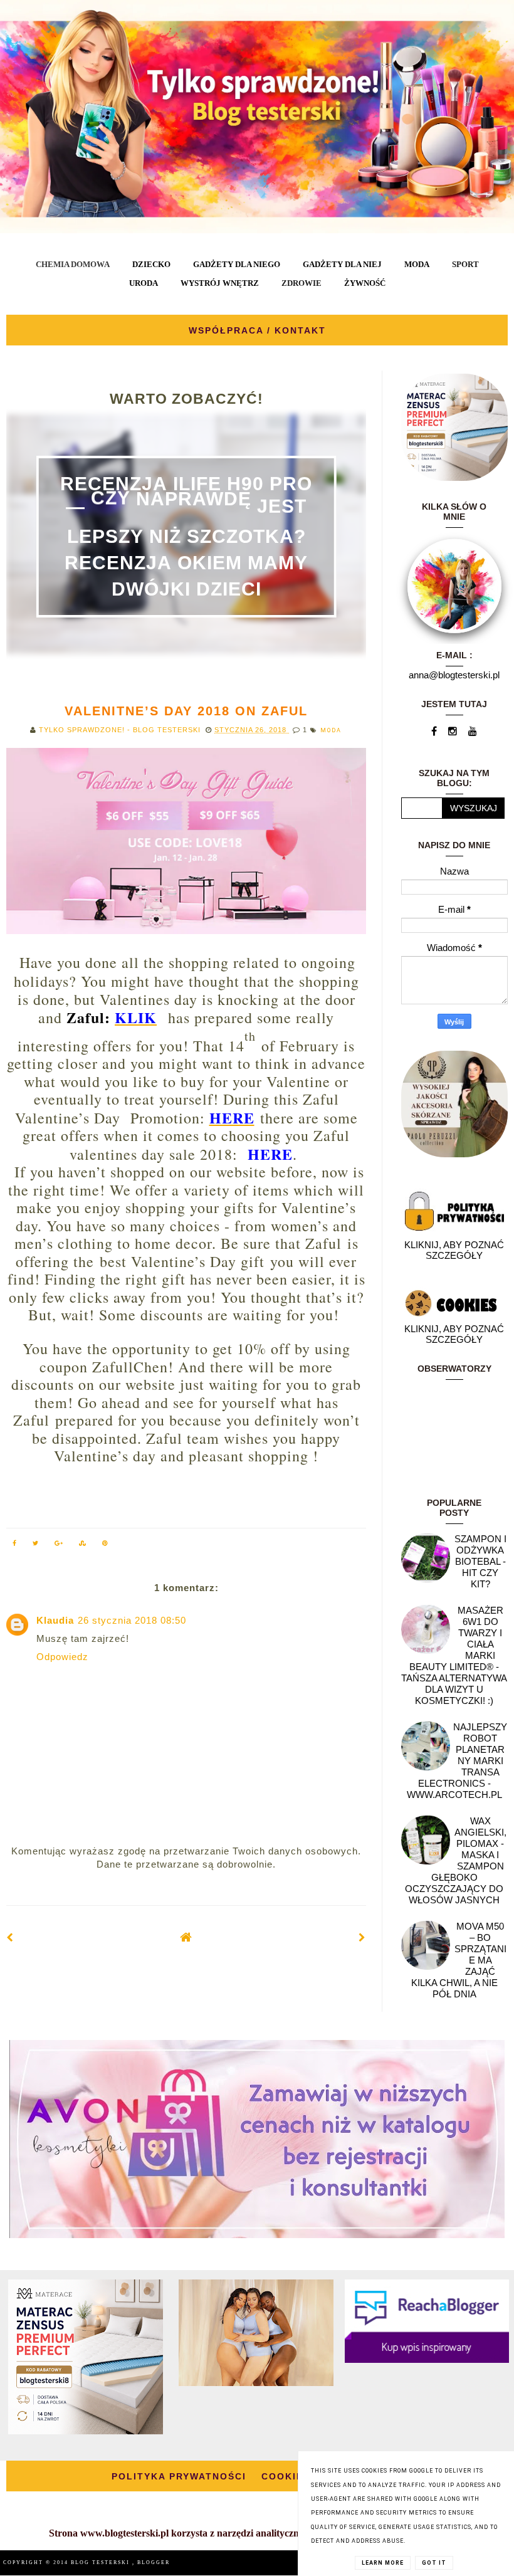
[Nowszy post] (10, 1937)
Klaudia (55, 1620)
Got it (434, 2563)
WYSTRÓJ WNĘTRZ (220, 283)
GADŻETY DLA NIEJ (342, 264)
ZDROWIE (302, 283)
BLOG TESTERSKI (102, 2563)
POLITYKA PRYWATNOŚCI (179, 2476)
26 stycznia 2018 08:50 (132, 1620)
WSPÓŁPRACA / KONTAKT (257, 330)
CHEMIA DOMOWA (73, 264)
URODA (144, 283)
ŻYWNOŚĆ (365, 283)
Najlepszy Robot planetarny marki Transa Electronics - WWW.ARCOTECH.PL (457, 1761)
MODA (417, 264)
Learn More (383, 2563)
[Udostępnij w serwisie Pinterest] (105, 1545)
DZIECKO (151, 264)
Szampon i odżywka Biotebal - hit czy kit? (480, 1561)
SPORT (465, 264)
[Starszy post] (362, 1937)
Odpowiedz (62, 1657)
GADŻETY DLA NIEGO (237, 264)
